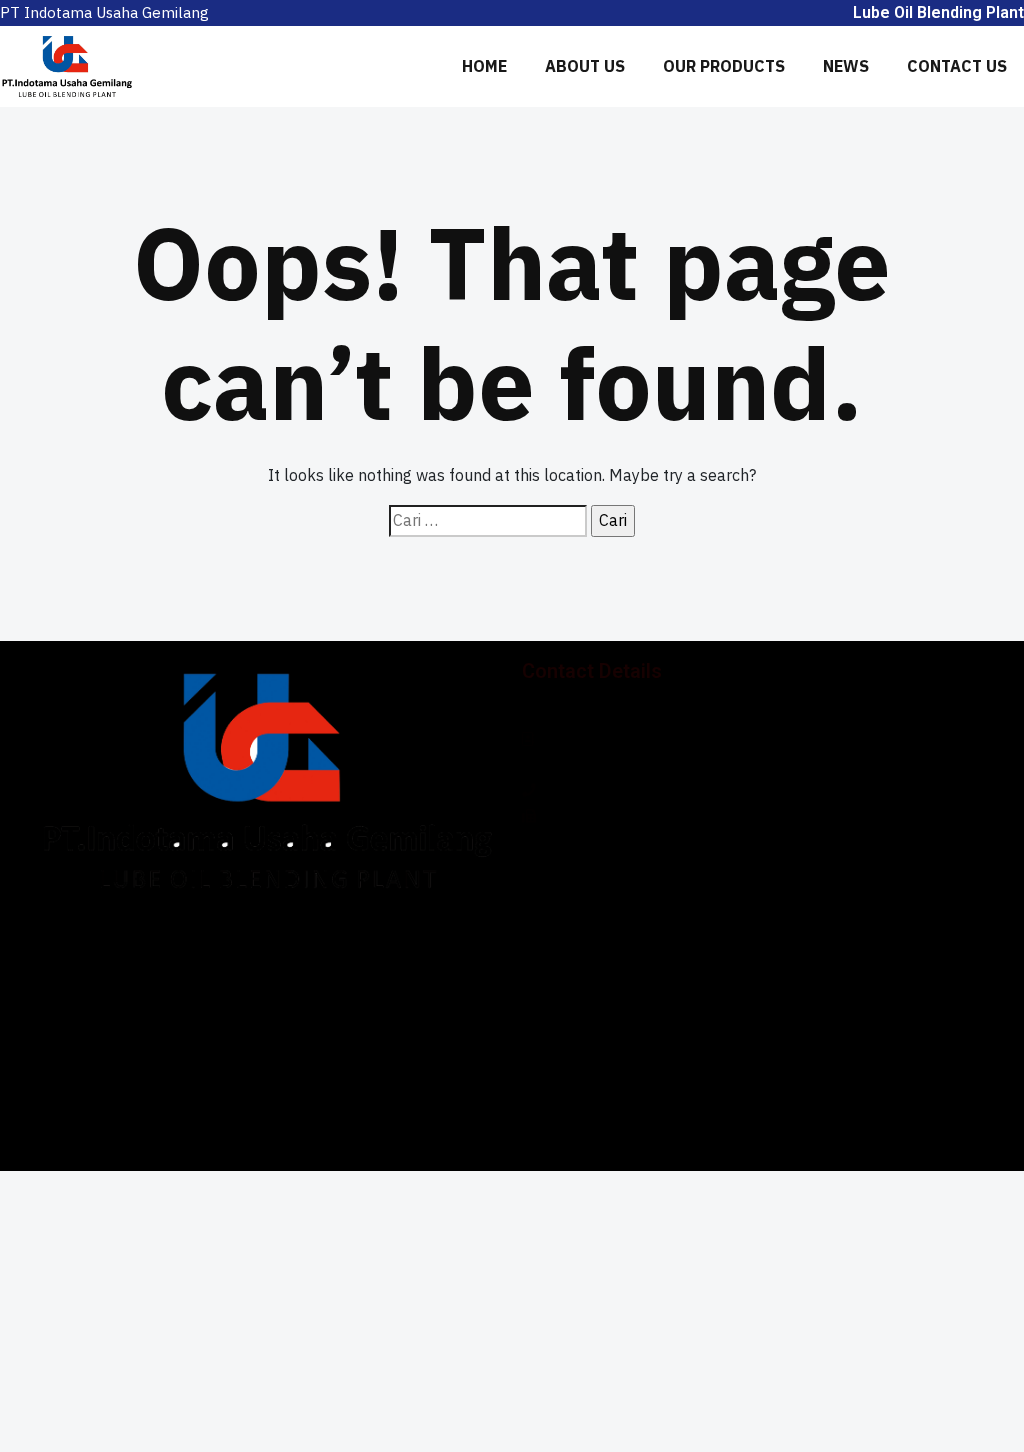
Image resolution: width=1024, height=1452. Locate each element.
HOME (484, 66)
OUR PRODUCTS (724, 66)
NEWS (846, 66)
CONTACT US (957, 66)
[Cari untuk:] (488, 521)
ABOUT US (585, 66)
